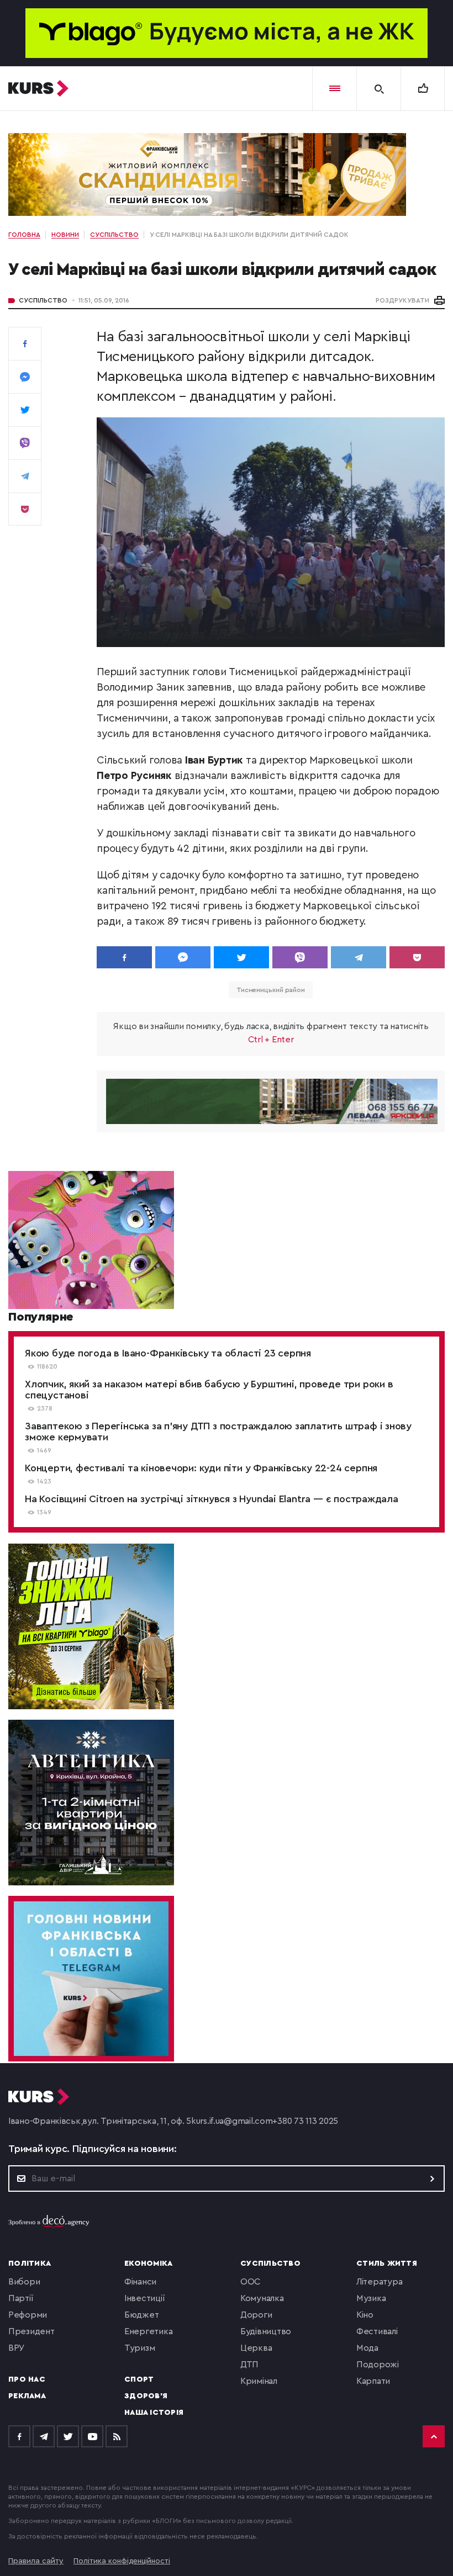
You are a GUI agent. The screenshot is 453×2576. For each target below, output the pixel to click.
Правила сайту (36, 2561)
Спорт (139, 2379)
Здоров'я (146, 2396)
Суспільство (43, 300)
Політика (30, 2264)
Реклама (27, 2396)
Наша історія (154, 2413)
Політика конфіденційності (122, 2561)
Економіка (148, 2264)
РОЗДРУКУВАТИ (402, 300)
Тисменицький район (271, 990)
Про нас (27, 2379)
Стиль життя (387, 2264)
